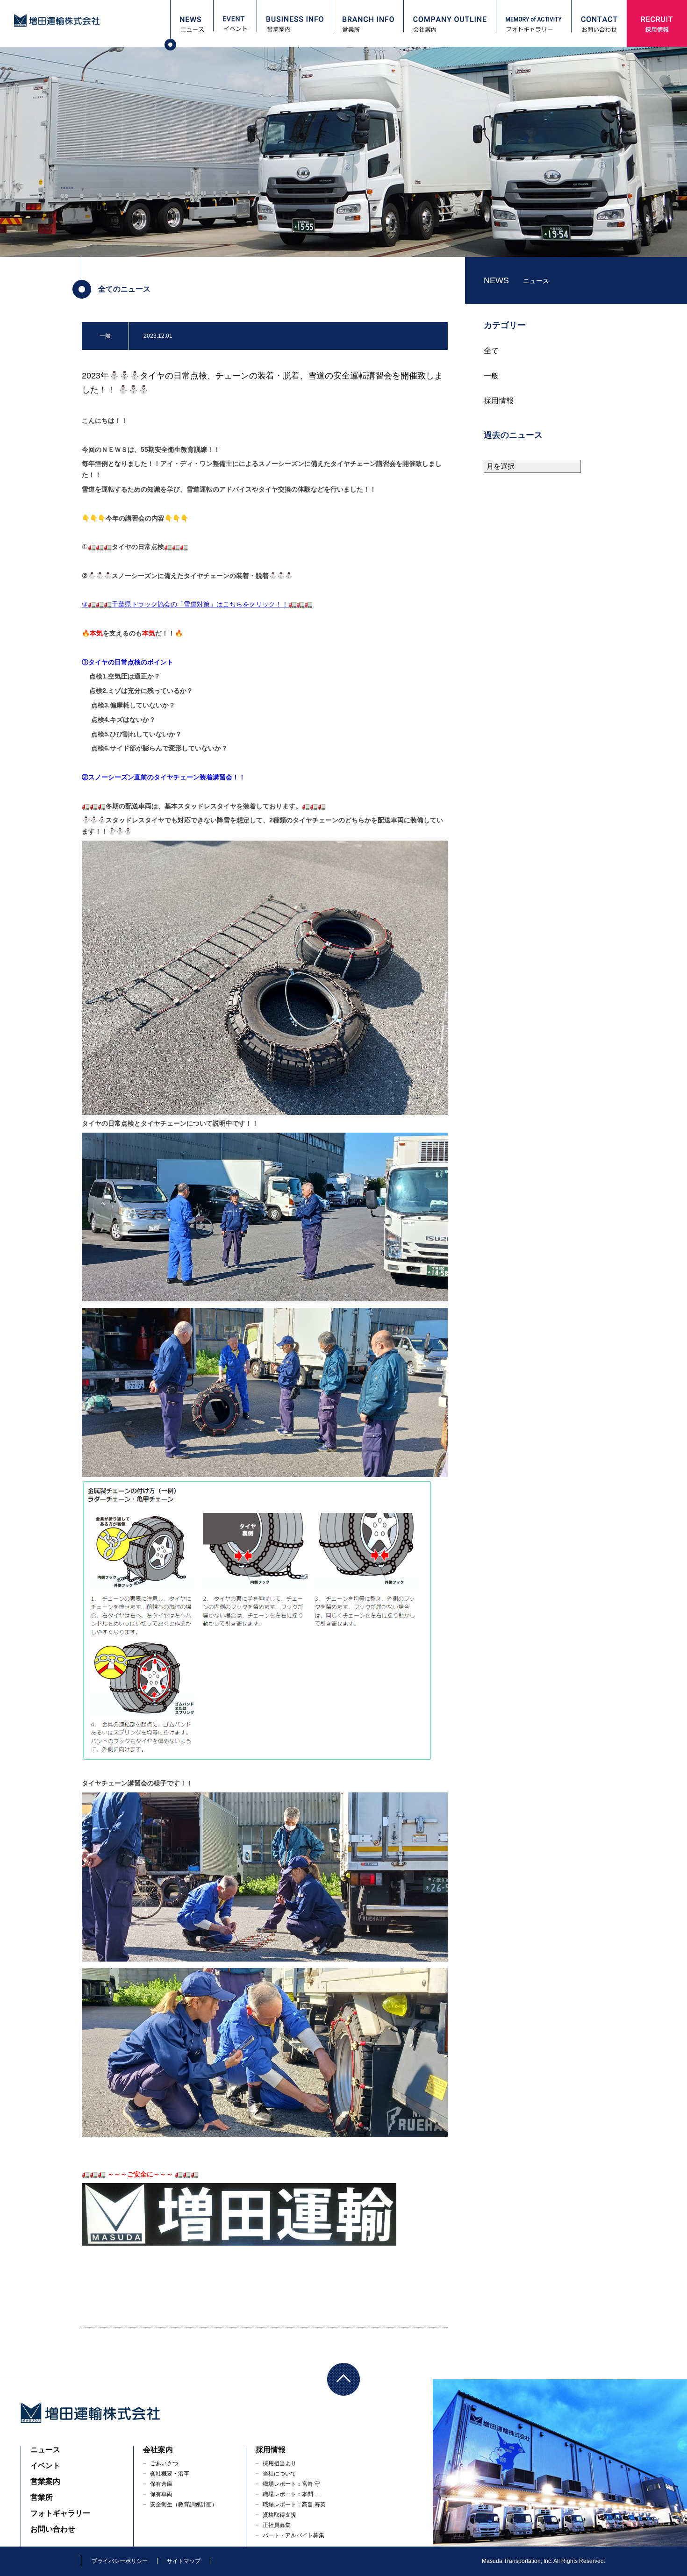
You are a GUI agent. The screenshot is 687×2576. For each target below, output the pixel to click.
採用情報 (499, 401)
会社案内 (158, 2450)
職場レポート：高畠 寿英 (294, 2505)
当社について (279, 2474)
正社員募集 (277, 2525)
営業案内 (45, 2481)
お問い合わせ (53, 2529)
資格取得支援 (279, 2515)
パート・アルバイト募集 (293, 2535)
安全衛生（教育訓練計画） (184, 2505)
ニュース (45, 2450)
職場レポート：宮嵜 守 (291, 2484)
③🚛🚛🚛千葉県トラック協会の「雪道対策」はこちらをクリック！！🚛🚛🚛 (197, 604)
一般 (491, 376)
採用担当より (279, 2463)
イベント (45, 2465)
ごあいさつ (164, 2463)
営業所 (42, 2497)
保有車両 (161, 2494)
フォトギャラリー (60, 2513)
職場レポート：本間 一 (291, 2494)
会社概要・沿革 (170, 2474)
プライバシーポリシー (120, 2561)
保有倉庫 (161, 2484)
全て (491, 351)
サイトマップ (184, 2561)
